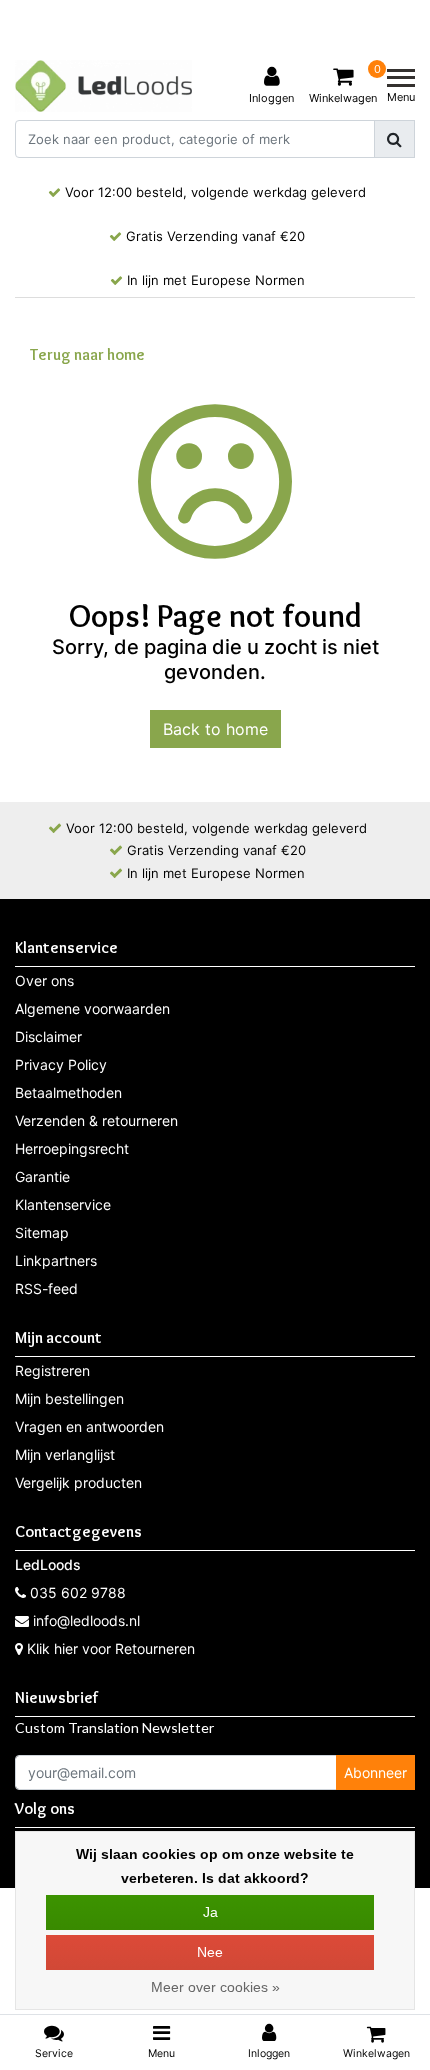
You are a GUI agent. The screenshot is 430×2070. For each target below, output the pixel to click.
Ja (210, 1912)
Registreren (52, 1370)
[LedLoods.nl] (103, 86)
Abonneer (375, 1772)
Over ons (44, 980)
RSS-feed (46, 1288)
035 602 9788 (76, 1592)
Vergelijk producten (78, 1482)
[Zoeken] (394, 139)
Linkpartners (56, 1260)
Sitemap (42, 1232)
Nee (210, 1952)
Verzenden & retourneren (96, 1120)
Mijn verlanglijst (65, 1454)
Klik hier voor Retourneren (111, 1648)
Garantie (42, 1176)
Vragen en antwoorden (89, 1426)
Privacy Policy (61, 1064)
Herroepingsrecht (72, 1148)
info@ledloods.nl (86, 1620)
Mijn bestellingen (69, 1398)
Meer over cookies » (215, 1987)
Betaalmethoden (68, 1092)
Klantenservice (63, 1204)
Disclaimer (48, 1036)
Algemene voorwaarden (92, 1008)
